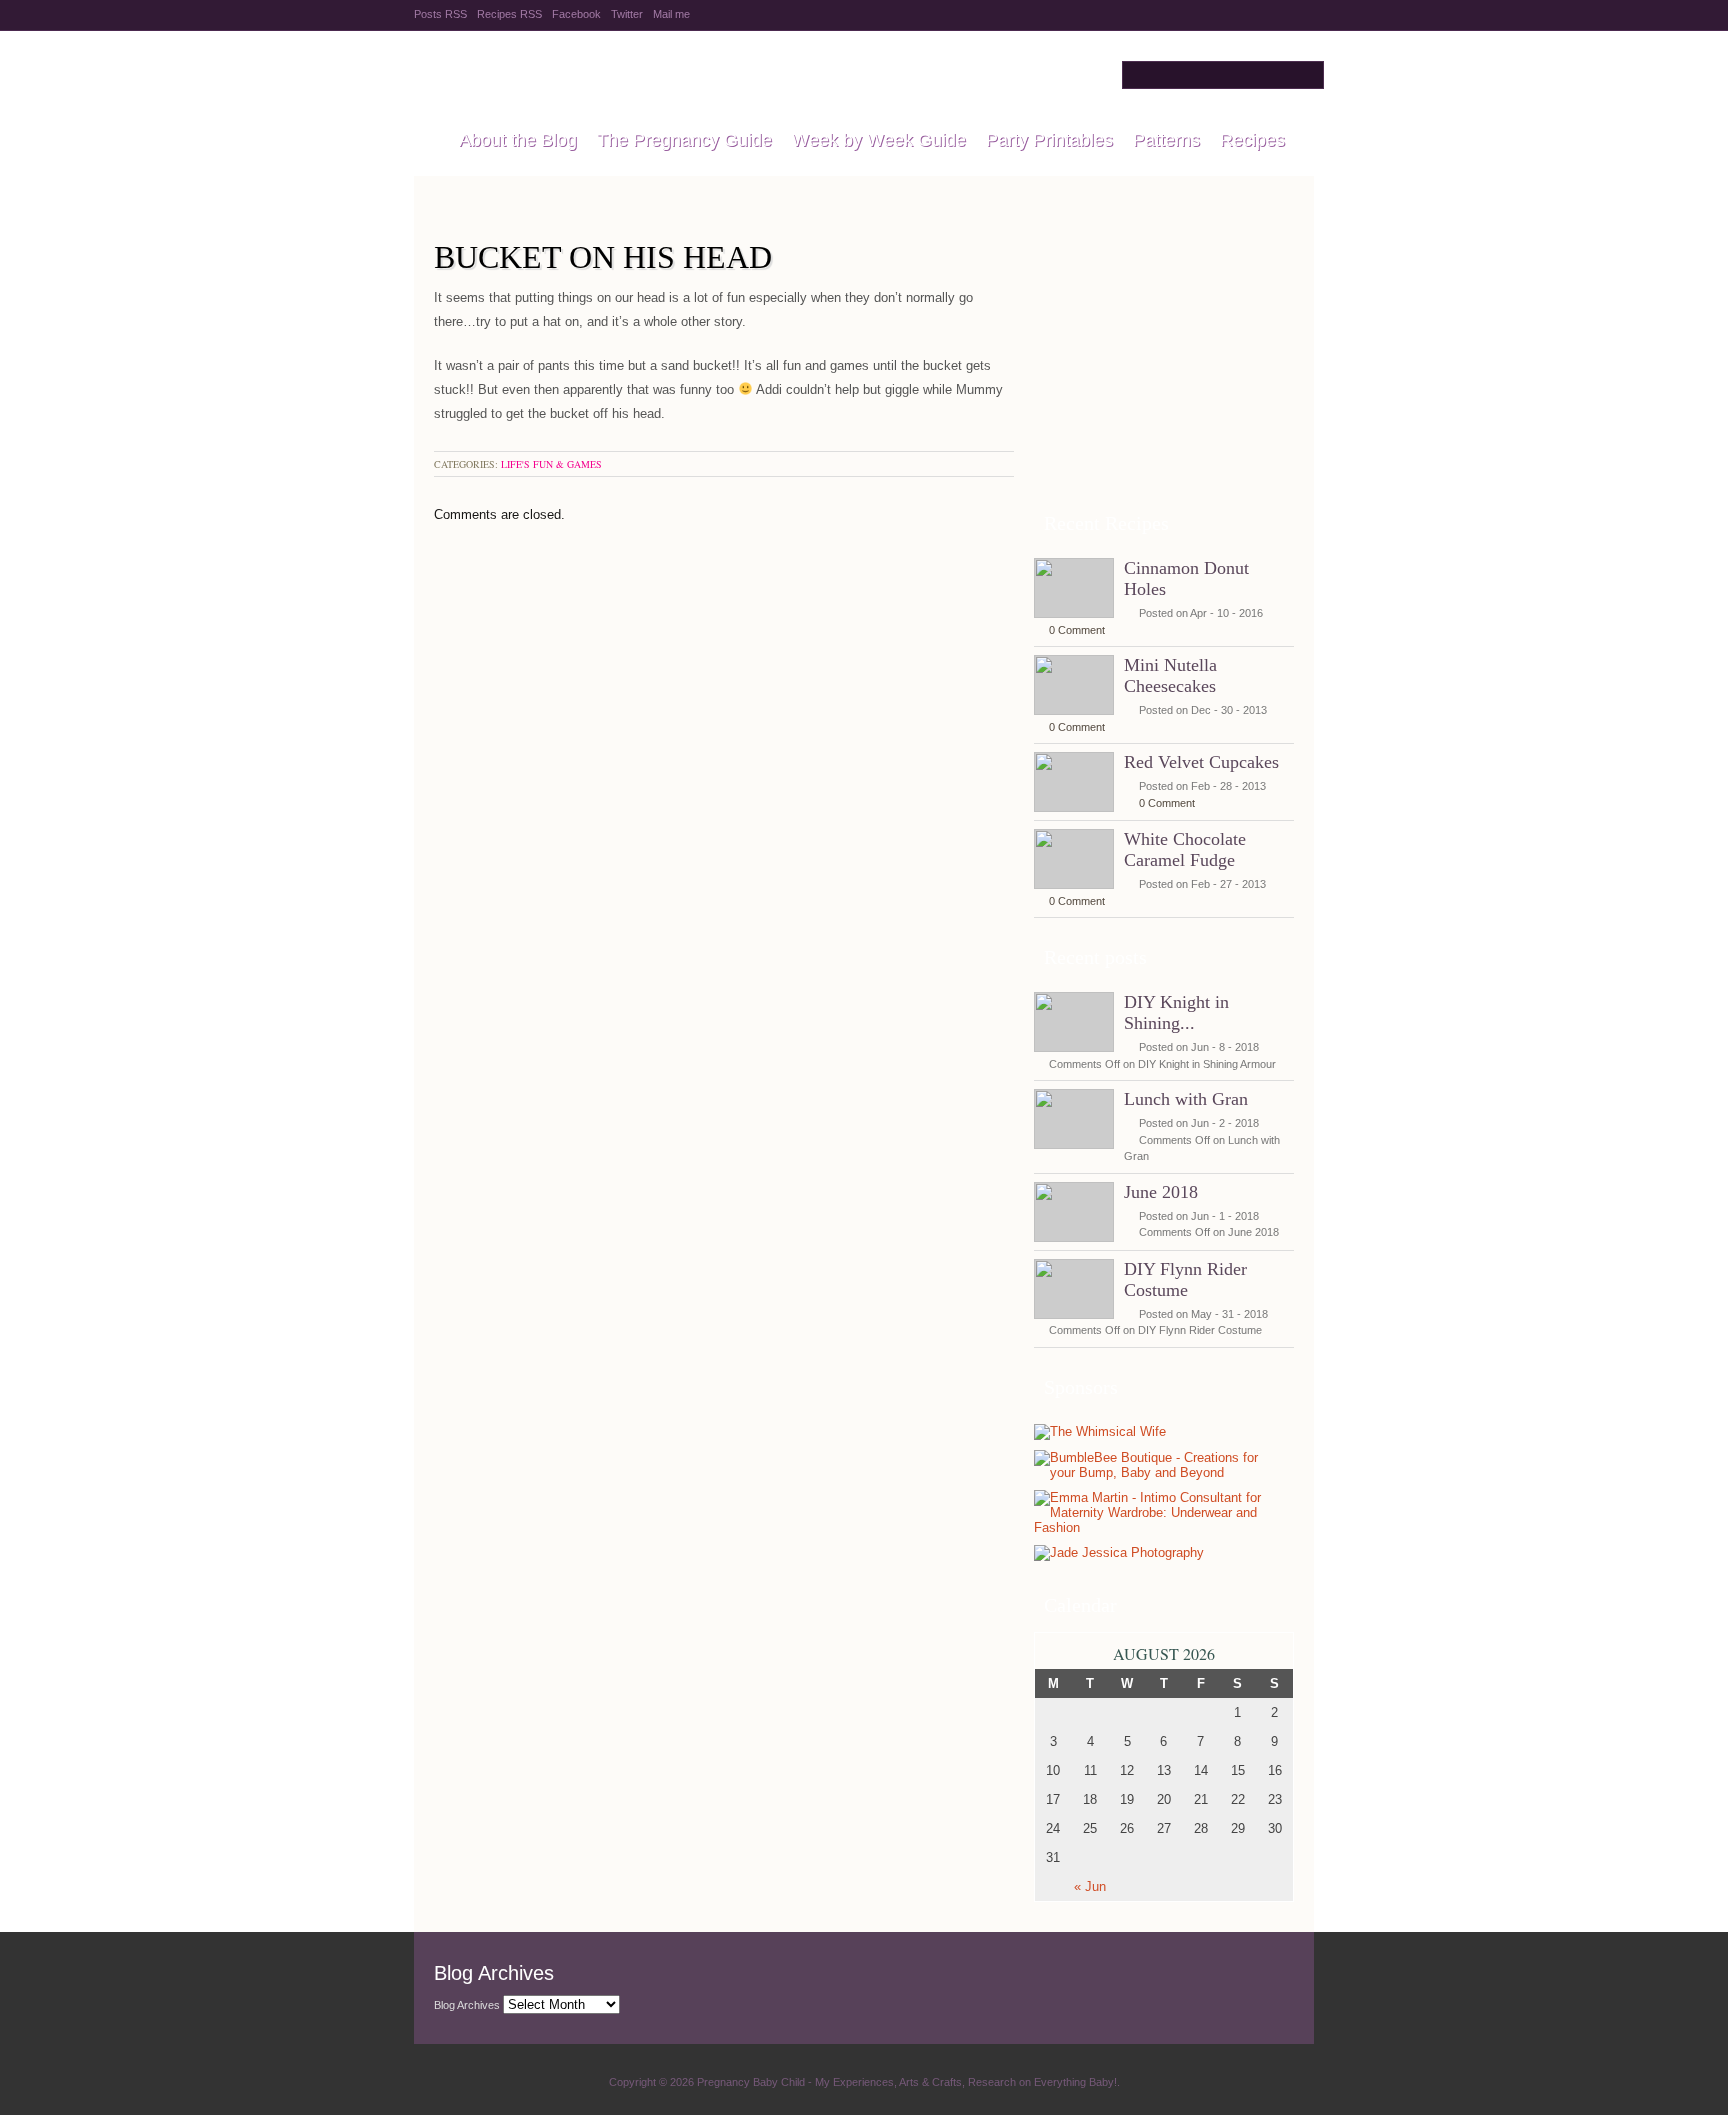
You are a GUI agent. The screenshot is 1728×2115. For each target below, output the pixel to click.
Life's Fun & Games (551, 464)
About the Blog (518, 140)
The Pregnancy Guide (684, 140)
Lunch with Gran (1186, 1099)
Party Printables (1049, 140)
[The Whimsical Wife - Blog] (1100, 1432)
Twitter (627, 14)
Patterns (1166, 140)
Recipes (1252, 140)
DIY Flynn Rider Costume (1185, 1279)
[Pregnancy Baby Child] (426, 141)
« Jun (1090, 1886)
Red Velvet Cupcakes (1201, 762)
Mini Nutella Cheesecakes (1170, 675)
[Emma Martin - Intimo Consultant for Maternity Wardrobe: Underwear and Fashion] (1159, 1527)
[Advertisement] (1164, 369)
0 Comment (1077, 630)
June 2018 (1161, 1192)
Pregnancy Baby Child (665, 75)
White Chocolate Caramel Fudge (1185, 849)
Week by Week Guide (879, 140)
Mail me (671, 14)
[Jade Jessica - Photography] (1119, 1553)
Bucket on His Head (603, 257)
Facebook (576, 14)
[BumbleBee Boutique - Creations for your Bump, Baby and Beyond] (1159, 1472)
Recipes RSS (509, 14)
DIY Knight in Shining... (1176, 1012)
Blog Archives (467, 2005)
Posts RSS (440, 14)
